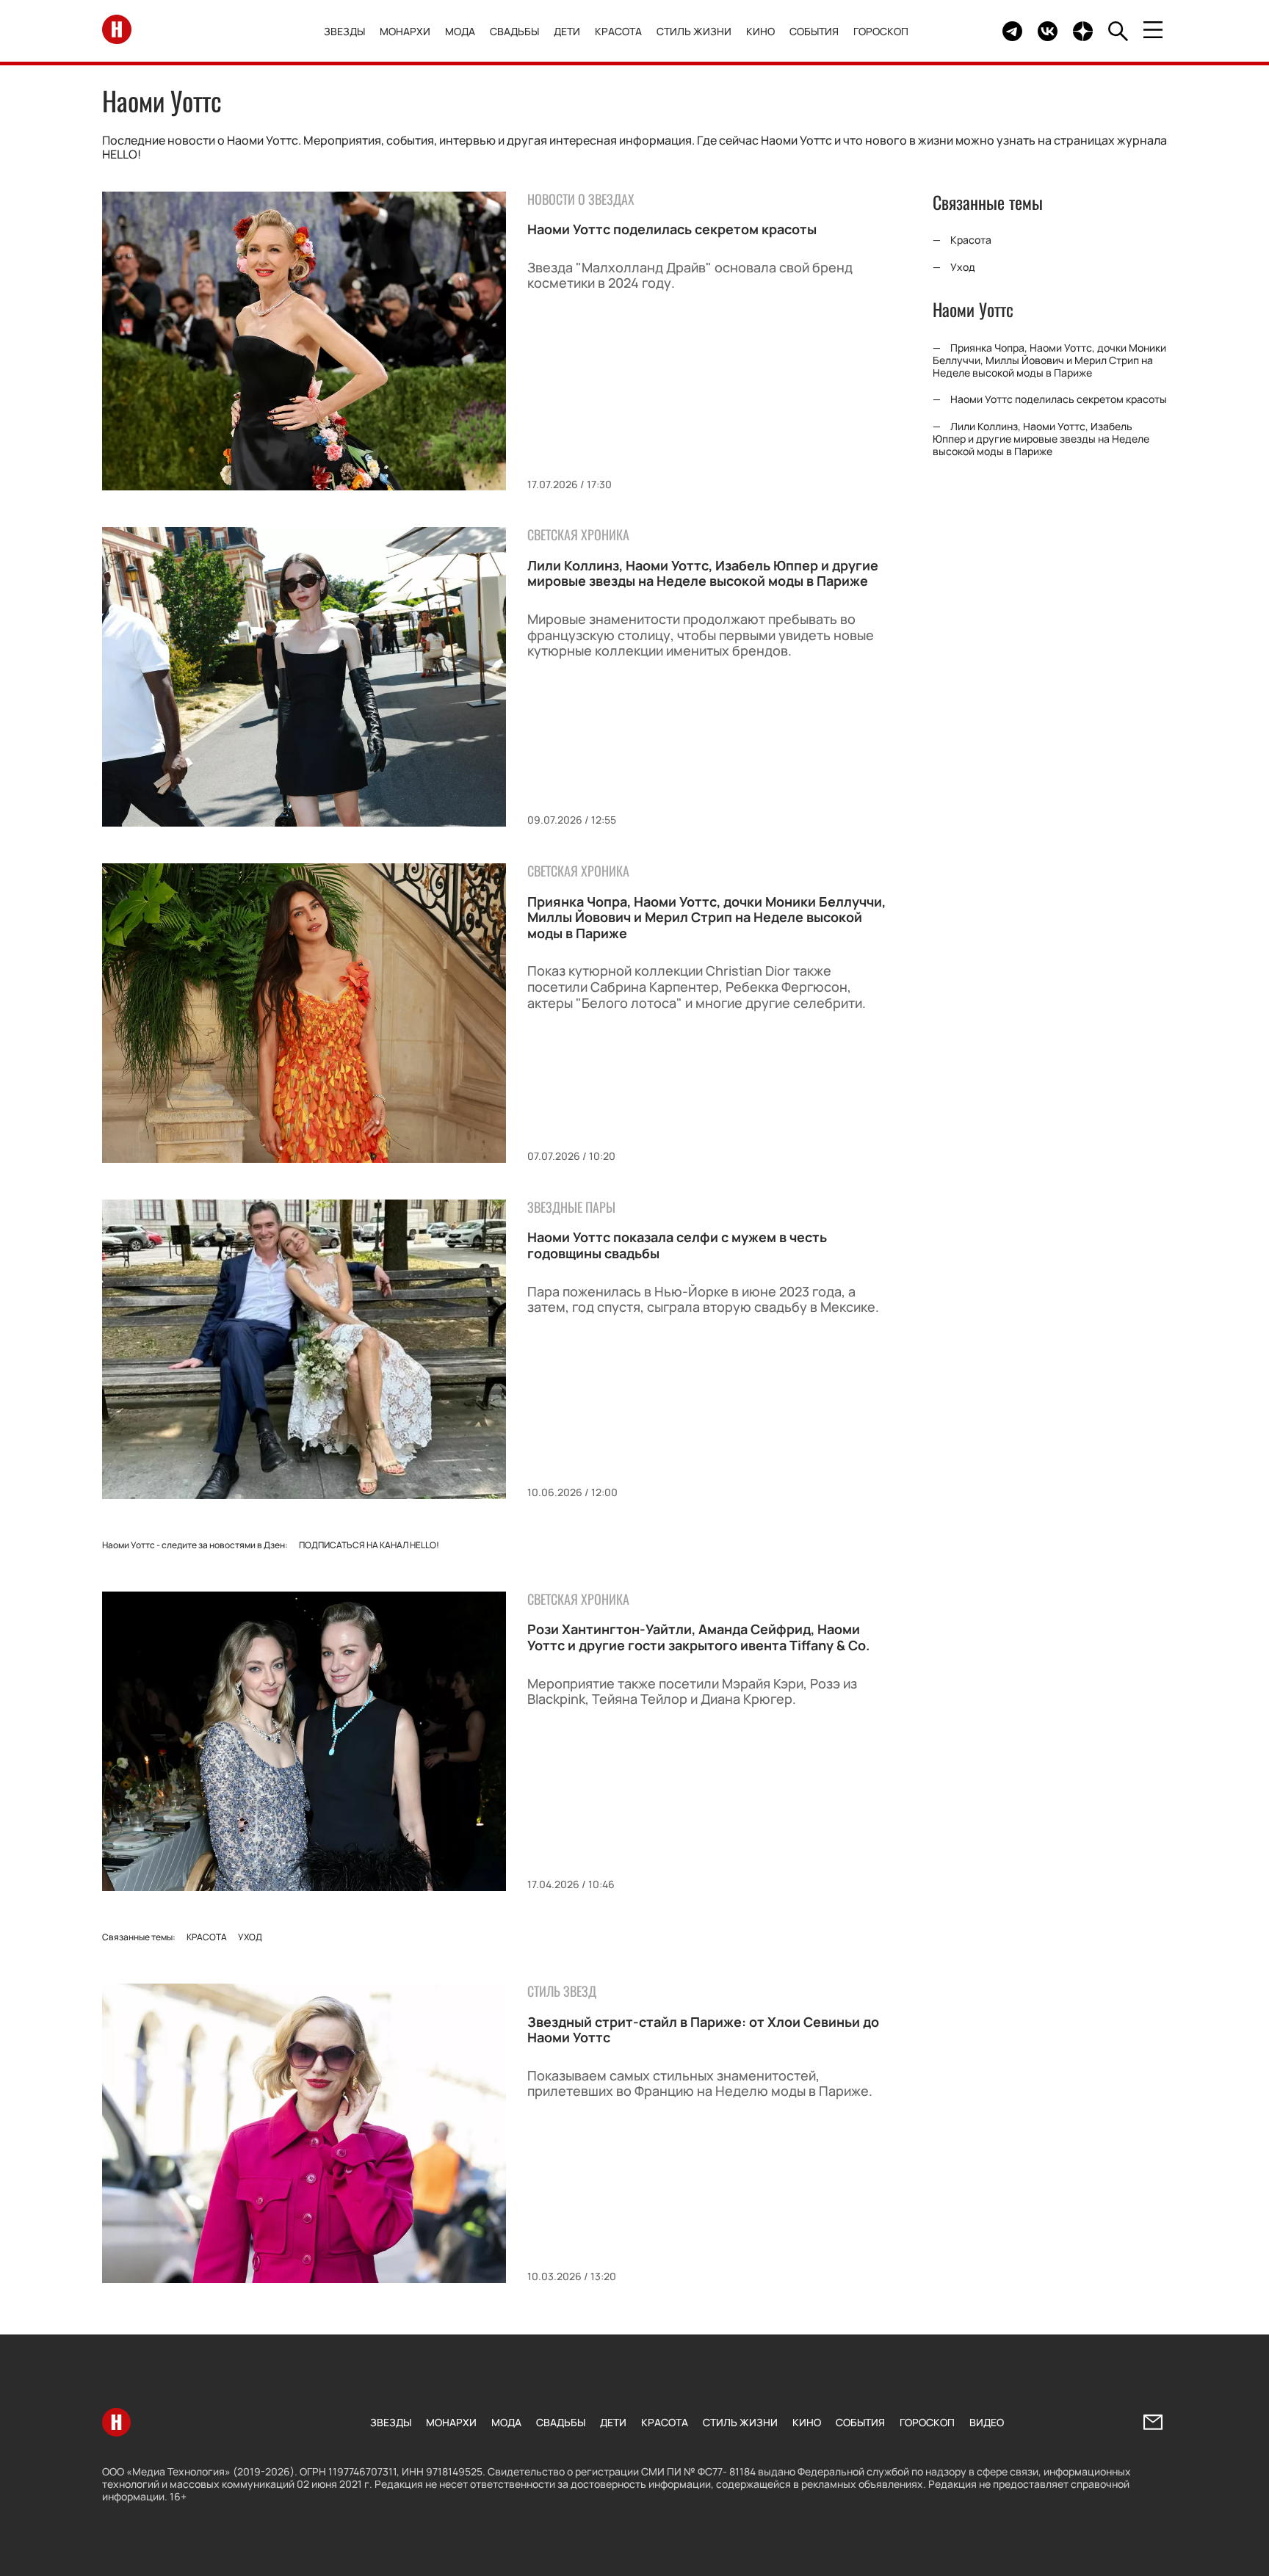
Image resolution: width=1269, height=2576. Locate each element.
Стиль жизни (694, 31)
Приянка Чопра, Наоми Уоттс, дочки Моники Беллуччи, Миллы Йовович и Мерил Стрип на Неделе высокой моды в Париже (706, 917)
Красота (618, 31)
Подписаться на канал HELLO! (369, 1545)
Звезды (344, 31)
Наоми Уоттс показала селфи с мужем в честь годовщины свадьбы (677, 1245)
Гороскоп (881, 31)
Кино (760, 31)
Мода (460, 31)
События (814, 31)
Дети (567, 31)
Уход (250, 1937)
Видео (987, 2422)
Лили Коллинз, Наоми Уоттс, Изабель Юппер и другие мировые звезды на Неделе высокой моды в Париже (703, 573)
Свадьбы (514, 31)
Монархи (405, 31)
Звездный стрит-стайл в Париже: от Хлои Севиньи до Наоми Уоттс (703, 2030)
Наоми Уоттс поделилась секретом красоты (672, 229)
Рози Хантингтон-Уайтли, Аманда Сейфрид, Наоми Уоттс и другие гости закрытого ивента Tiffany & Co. (698, 1637)
